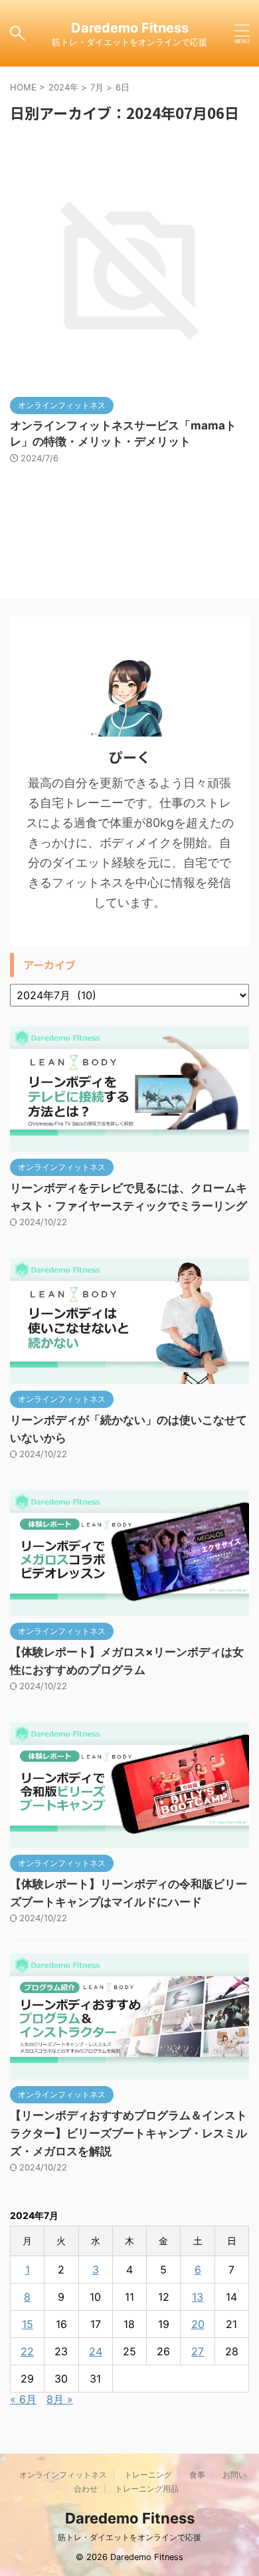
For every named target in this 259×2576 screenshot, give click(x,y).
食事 (197, 2475)
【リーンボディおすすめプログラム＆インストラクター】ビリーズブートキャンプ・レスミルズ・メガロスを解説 (129, 2133)
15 (28, 2324)
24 (96, 2351)
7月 (97, 87)
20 (198, 2324)
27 (198, 2351)
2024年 (63, 87)
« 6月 (23, 2399)
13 (198, 2297)
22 (27, 2351)
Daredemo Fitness (130, 28)
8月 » (60, 2399)
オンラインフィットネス (63, 2475)
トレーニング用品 (147, 2489)
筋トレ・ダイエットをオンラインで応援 (129, 2537)
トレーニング (148, 2475)
